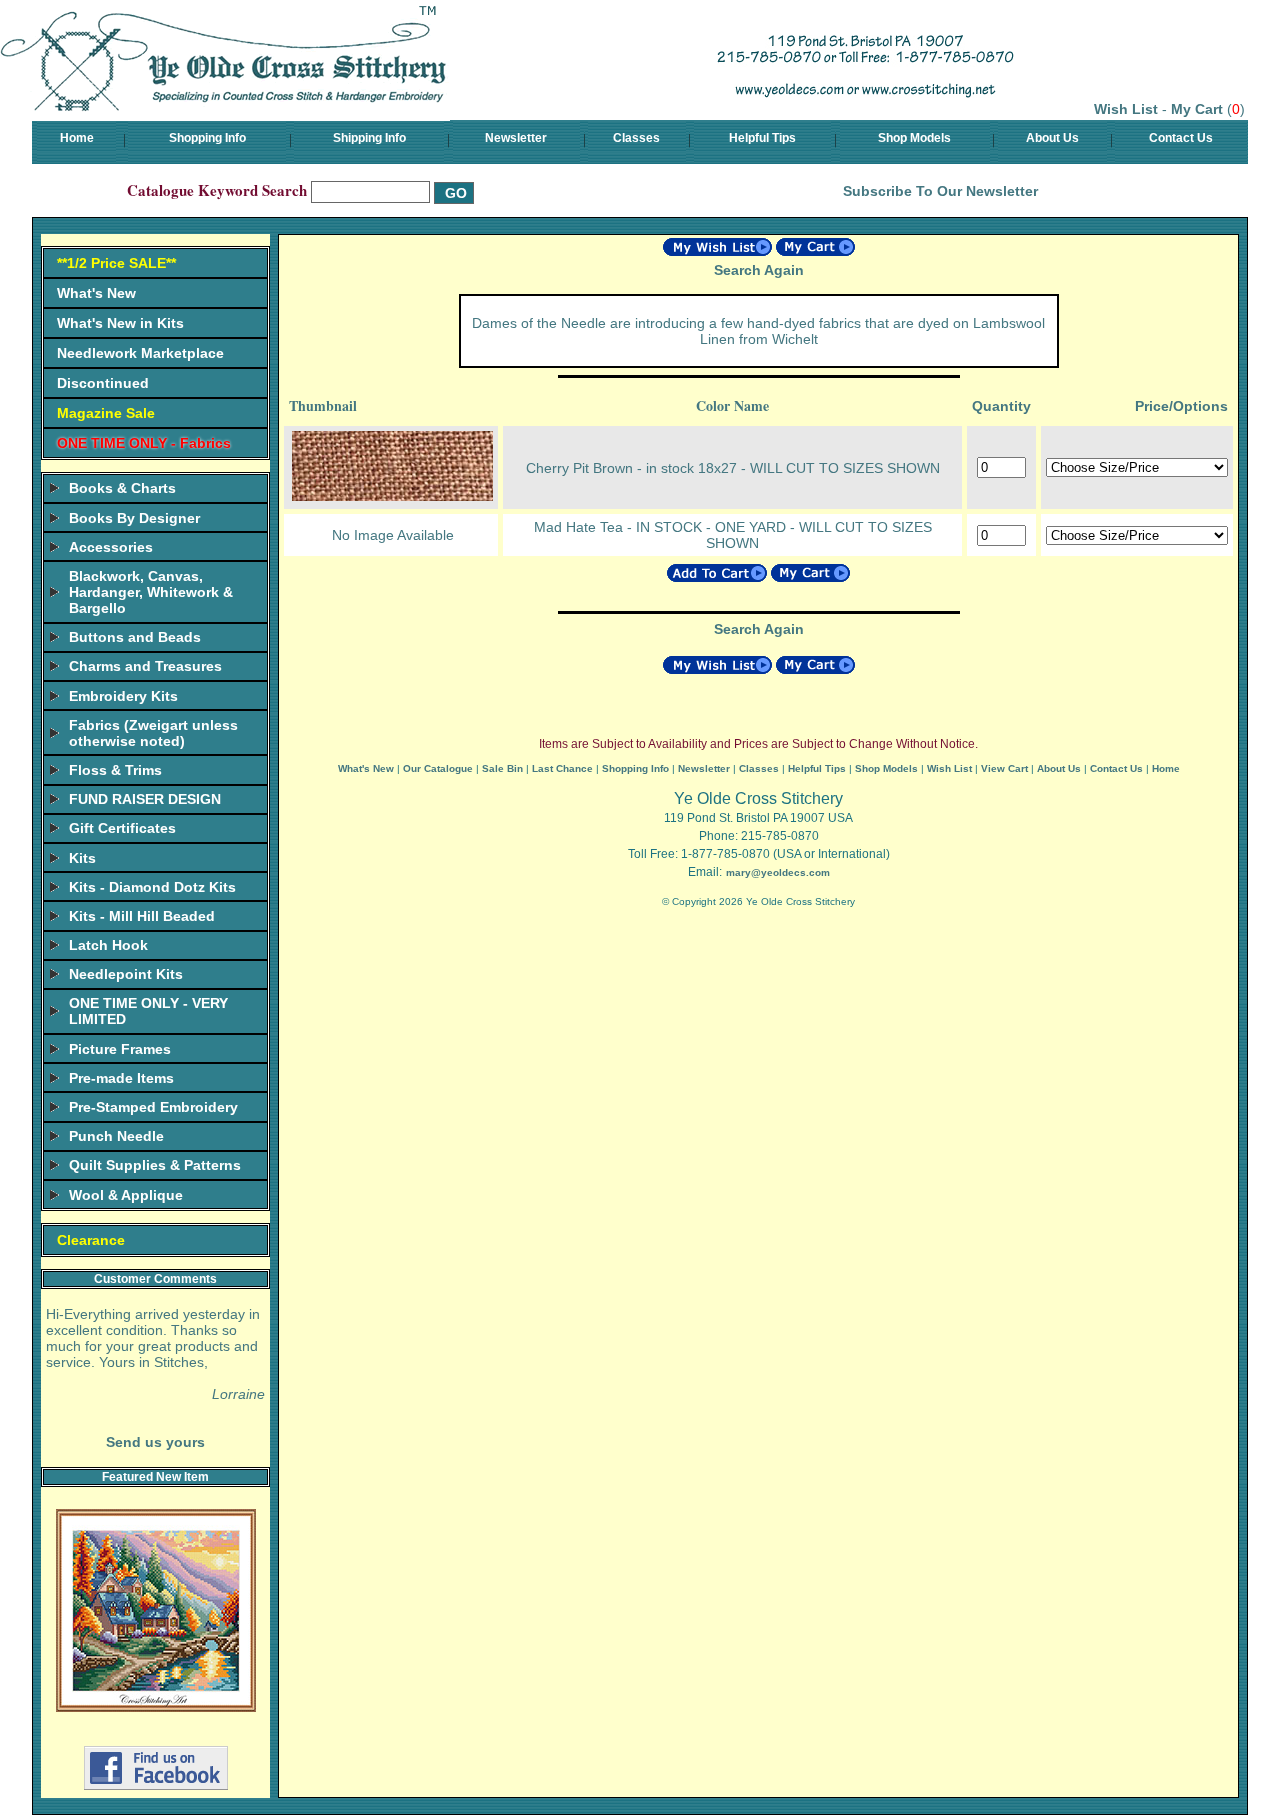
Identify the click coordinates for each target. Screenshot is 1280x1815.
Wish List (1126, 109)
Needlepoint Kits (126, 974)
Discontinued (103, 383)
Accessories (111, 547)
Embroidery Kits (123, 696)
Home (77, 138)
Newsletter (516, 138)
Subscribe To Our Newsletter (940, 191)
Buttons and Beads (135, 637)
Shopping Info (207, 138)
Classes (636, 138)
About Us (1052, 138)
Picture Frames (120, 1049)
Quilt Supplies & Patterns (155, 1165)
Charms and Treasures (145, 666)
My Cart (1197, 109)
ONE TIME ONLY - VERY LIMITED (148, 1011)
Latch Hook (108, 945)
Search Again (759, 270)
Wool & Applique (126, 1195)
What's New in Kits (120, 323)
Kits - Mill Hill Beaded (142, 916)
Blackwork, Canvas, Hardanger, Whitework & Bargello (151, 592)
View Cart (1004, 768)
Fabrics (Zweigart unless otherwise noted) (153, 733)
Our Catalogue (438, 768)
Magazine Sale (106, 413)
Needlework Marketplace (140, 353)
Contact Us (1181, 138)
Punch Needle (116, 1136)
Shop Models (914, 138)
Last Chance (562, 768)
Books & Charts (122, 488)
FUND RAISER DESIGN (145, 799)
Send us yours (155, 1442)
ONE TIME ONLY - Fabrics (144, 443)
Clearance (91, 1240)
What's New (96, 293)
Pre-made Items (121, 1078)
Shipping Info (369, 138)
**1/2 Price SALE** (116, 263)
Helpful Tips (762, 138)
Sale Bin (502, 768)
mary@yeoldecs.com (778, 872)
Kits (82, 858)
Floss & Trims (115, 770)
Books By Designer (134, 518)
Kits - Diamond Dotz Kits (152, 887)
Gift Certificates (122, 828)
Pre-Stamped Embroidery (153, 1107)
